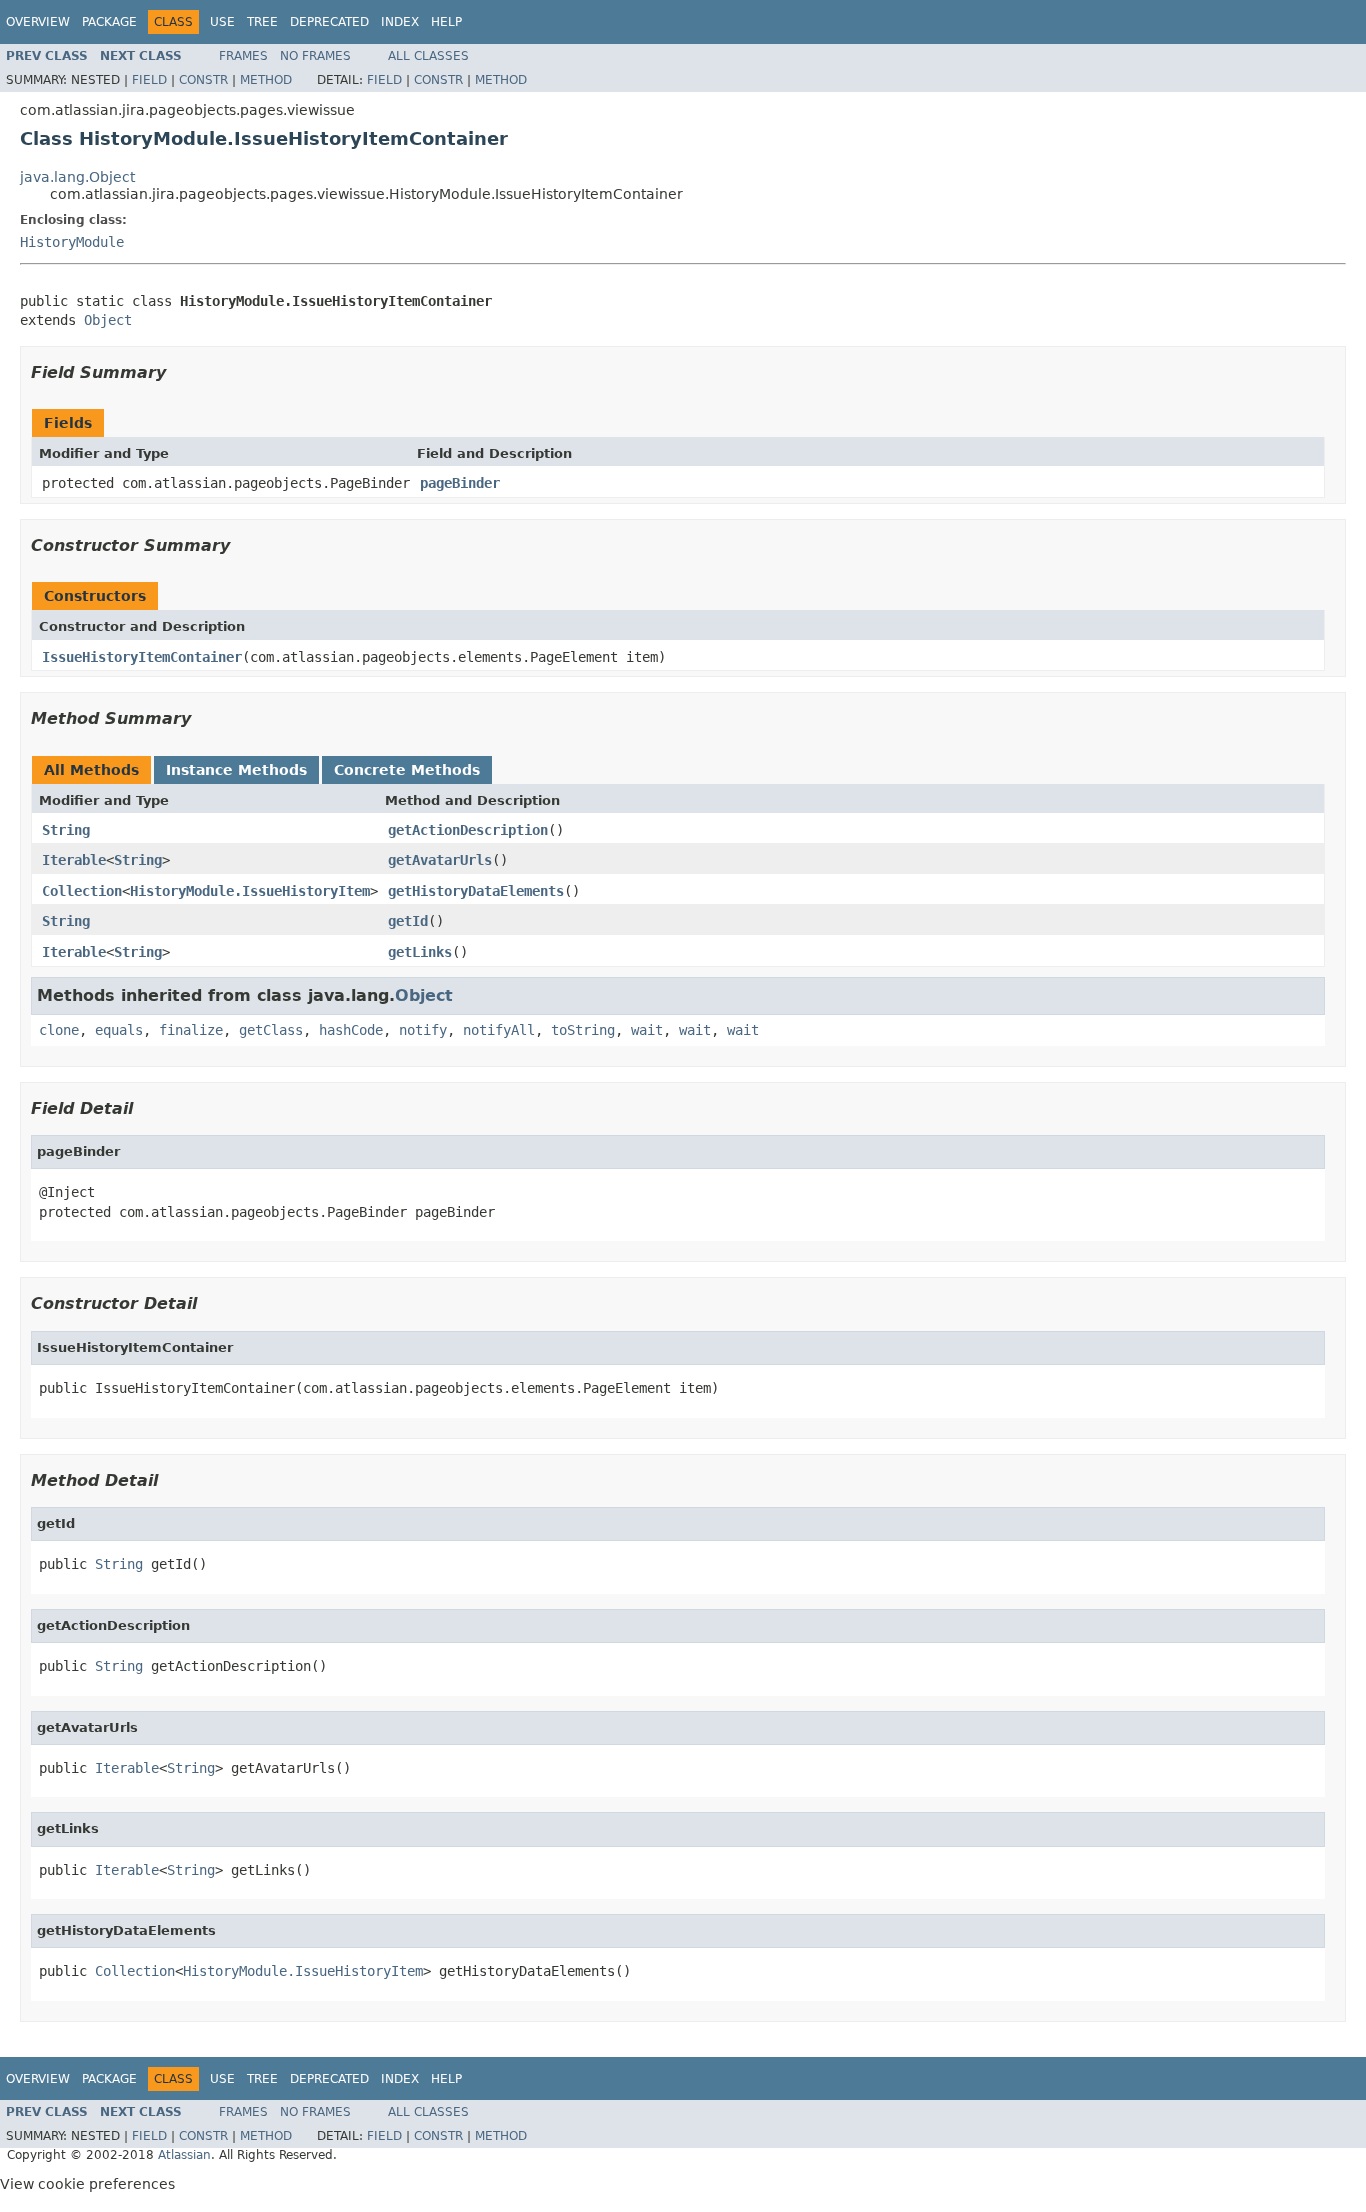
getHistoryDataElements (476, 891)
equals (119, 1030)
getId (408, 921)
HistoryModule (72, 242)
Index (400, 22)
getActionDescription (468, 830)
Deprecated (329, 22)
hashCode (351, 1030)
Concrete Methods (407, 770)
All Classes (428, 56)
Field (149, 80)
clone (59, 1030)
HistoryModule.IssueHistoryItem (250, 891)
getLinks (420, 952)
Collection (82, 891)
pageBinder (460, 483)
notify (423, 1030)
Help (446, 22)
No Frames (315, 56)
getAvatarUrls (440, 860)
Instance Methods (236, 770)
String (66, 830)
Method (266, 80)
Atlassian (184, 2155)
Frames (243, 56)
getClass (271, 1030)
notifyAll (499, 1030)
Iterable (74, 860)
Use (222, 22)
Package (109, 22)
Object (108, 320)
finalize (191, 1030)
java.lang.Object (77, 177)
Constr (203, 80)
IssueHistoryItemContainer (142, 657)
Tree (262, 22)
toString (583, 1030)
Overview (38, 22)
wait (647, 1030)
